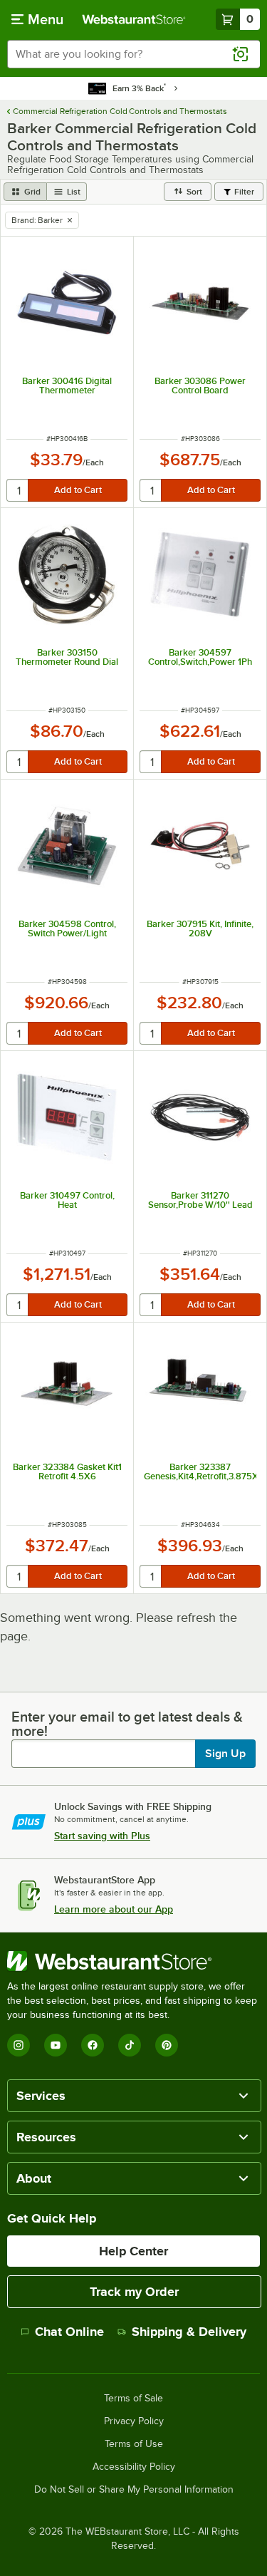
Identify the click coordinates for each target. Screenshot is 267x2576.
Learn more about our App (114, 1909)
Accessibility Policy (134, 2467)
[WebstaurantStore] (133, 1961)
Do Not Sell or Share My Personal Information (134, 2490)
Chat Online (69, 2332)
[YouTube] (56, 2045)
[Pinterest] (167, 2045)
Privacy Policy (134, 2421)
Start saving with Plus (102, 1836)
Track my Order (134, 2292)
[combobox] (133, 54)
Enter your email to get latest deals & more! (127, 1724)
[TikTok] (130, 2045)
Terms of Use (134, 2444)
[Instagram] (19, 2045)
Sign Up (225, 1754)
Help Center (133, 2251)
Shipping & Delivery (189, 2332)
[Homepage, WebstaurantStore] (134, 19)
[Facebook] (93, 2045)
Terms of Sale (133, 2399)
